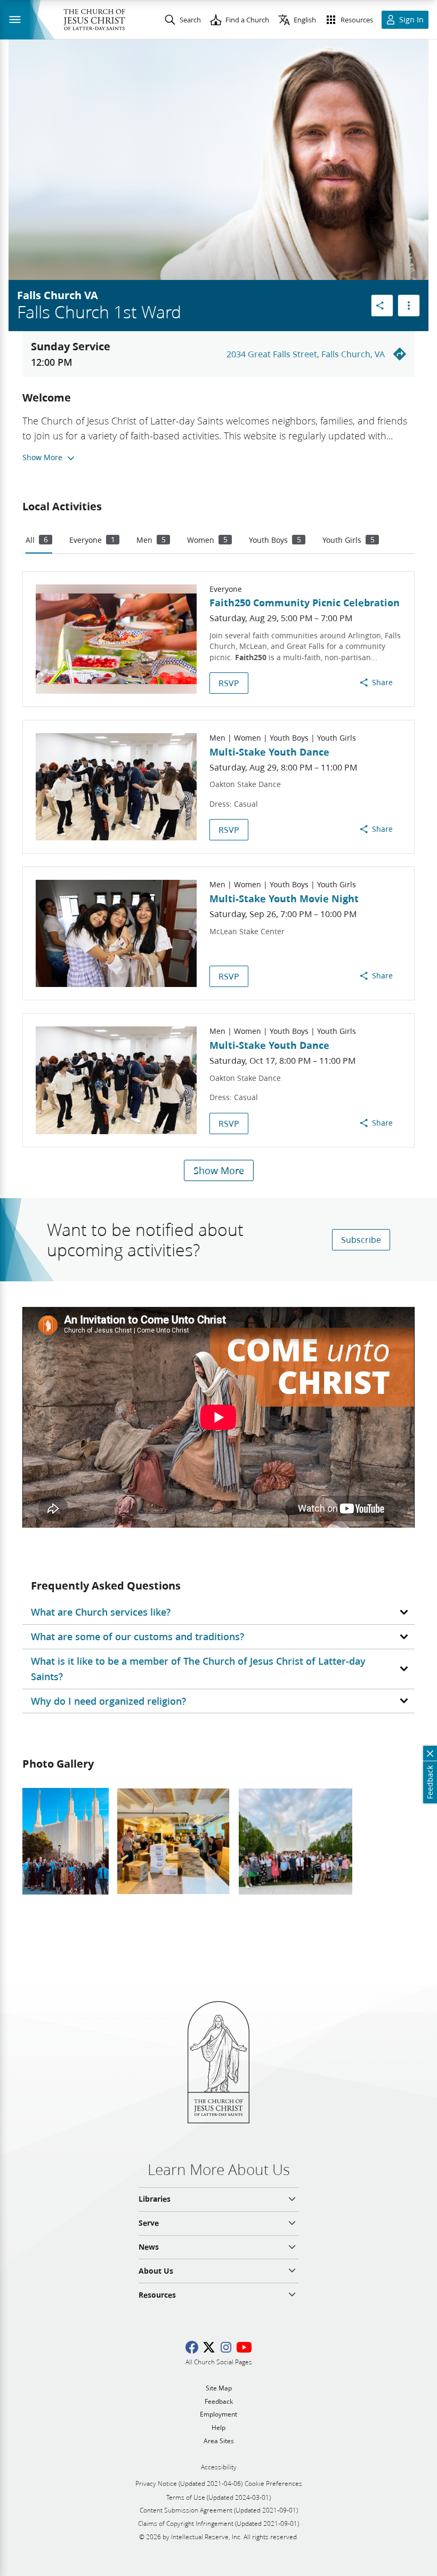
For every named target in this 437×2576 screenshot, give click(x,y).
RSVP (229, 683)
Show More (219, 1170)
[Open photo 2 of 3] (174, 1841)
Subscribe (361, 1239)
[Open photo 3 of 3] (296, 1841)
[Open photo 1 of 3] (66, 1841)
